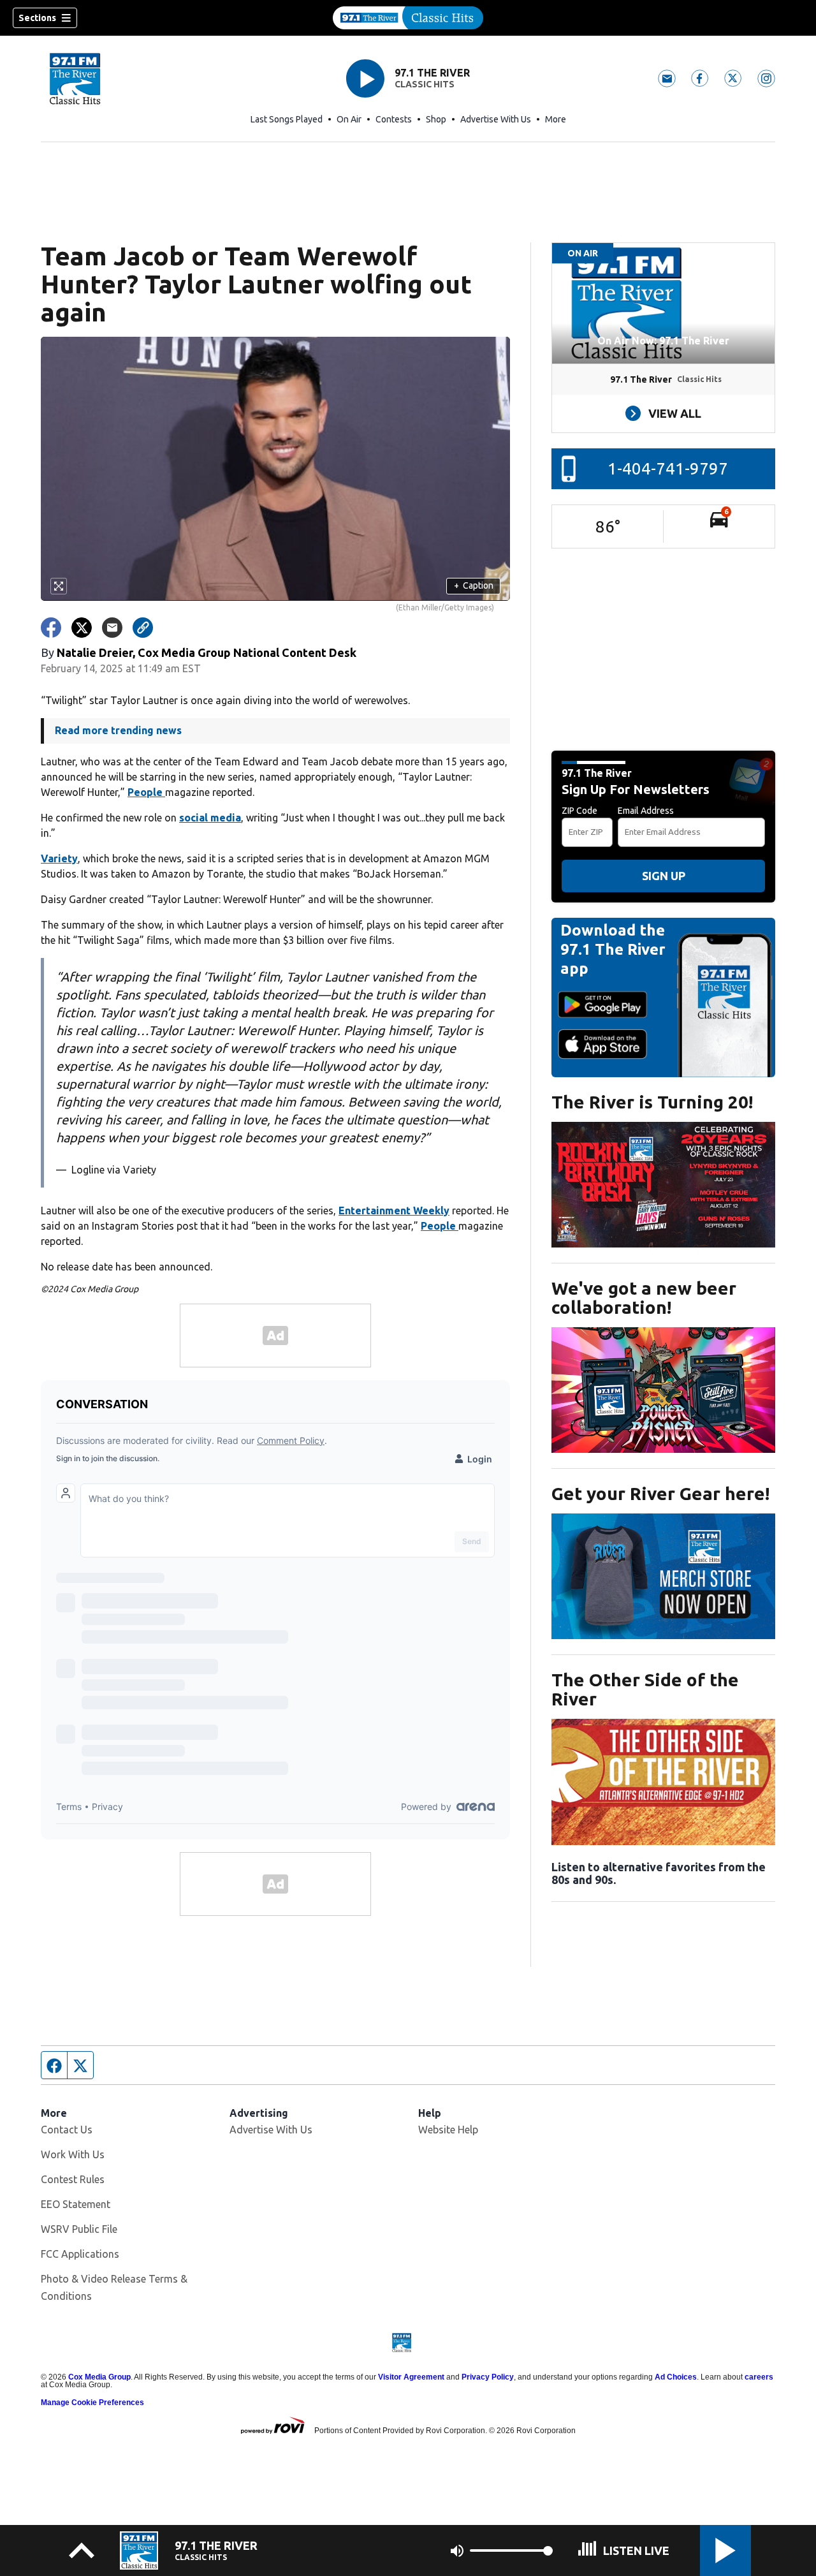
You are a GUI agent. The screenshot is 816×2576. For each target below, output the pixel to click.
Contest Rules (73, 2179)
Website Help (448, 2130)
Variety (59, 858)
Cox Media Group (99, 2377)
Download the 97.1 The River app (613, 949)
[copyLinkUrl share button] (143, 628)
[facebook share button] (51, 628)
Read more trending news (118, 730)
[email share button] (112, 628)
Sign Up (664, 876)
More (556, 119)
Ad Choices (676, 2377)
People (146, 792)
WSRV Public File (79, 2229)
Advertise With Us (496, 119)
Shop (436, 119)
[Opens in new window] (663, 1185)
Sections (37, 18)
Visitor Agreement (411, 2377)
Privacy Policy (488, 2377)
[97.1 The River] (408, 18)
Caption (474, 585)
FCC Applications (80, 2254)
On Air (349, 119)
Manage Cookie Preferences (92, 2403)
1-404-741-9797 (668, 468)
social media (210, 818)
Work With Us (73, 2154)
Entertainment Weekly (394, 1211)
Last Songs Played (287, 119)
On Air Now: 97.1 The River (663, 341)
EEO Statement (76, 2204)
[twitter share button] (82, 628)
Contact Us (67, 2130)
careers (759, 2377)
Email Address (646, 811)
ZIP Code (579, 811)
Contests (394, 119)
